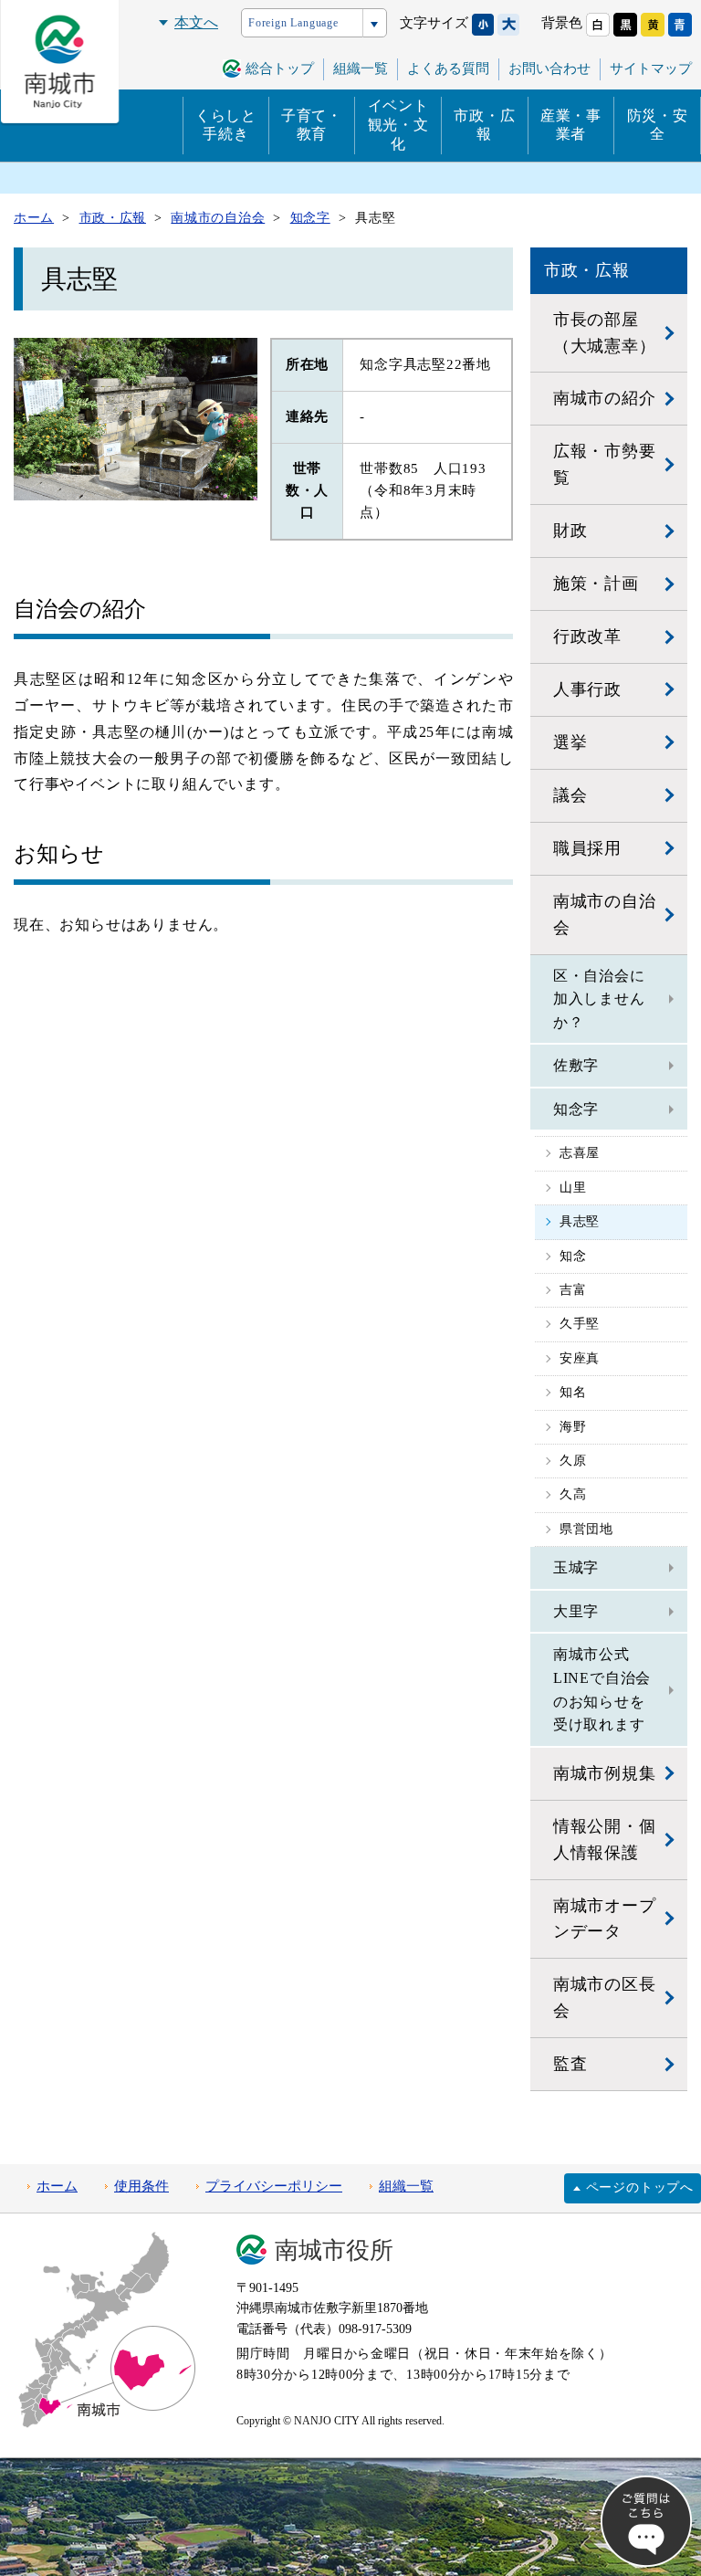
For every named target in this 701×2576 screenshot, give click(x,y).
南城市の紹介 (605, 398)
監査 (570, 2064)
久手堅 (580, 1324)
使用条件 (141, 2186)
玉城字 (576, 1567)
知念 (573, 1256)
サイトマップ (651, 68)
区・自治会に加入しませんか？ (599, 999)
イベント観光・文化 (398, 125)
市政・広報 (484, 125)
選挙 (570, 742)
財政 (570, 531)
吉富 (573, 1290)
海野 (573, 1427)
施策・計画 (596, 584)
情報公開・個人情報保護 (605, 1840)
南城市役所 (334, 2250)
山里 (573, 1188)
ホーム (57, 2186)
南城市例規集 (605, 1773)
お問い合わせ (549, 68)
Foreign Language (293, 23)
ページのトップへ (640, 2187)
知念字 (576, 1109)
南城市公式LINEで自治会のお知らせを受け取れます (602, 1689)
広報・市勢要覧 (605, 464)
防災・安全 (658, 125)
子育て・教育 (312, 125)
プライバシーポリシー (274, 2186)
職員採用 (587, 848)
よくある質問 (448, 68)
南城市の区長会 (605, 1998)
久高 (573, 1494)
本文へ (196, 22)
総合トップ (280, 68)
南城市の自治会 (605, 915)
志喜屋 (580, 1153)
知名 (573, 1392)
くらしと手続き (226, 125)
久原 (573, 1461)
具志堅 (580, 1221)
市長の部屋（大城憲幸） (605, 333)
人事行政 (587, 689)
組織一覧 (406, 2186)
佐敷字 (576, 1065)
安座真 (580, 1358)
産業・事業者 (571, 125)
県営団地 (586, 1529)
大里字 (576, 1611)
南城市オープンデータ (605, 1919)
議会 (570, 795)
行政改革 (587, 636)
